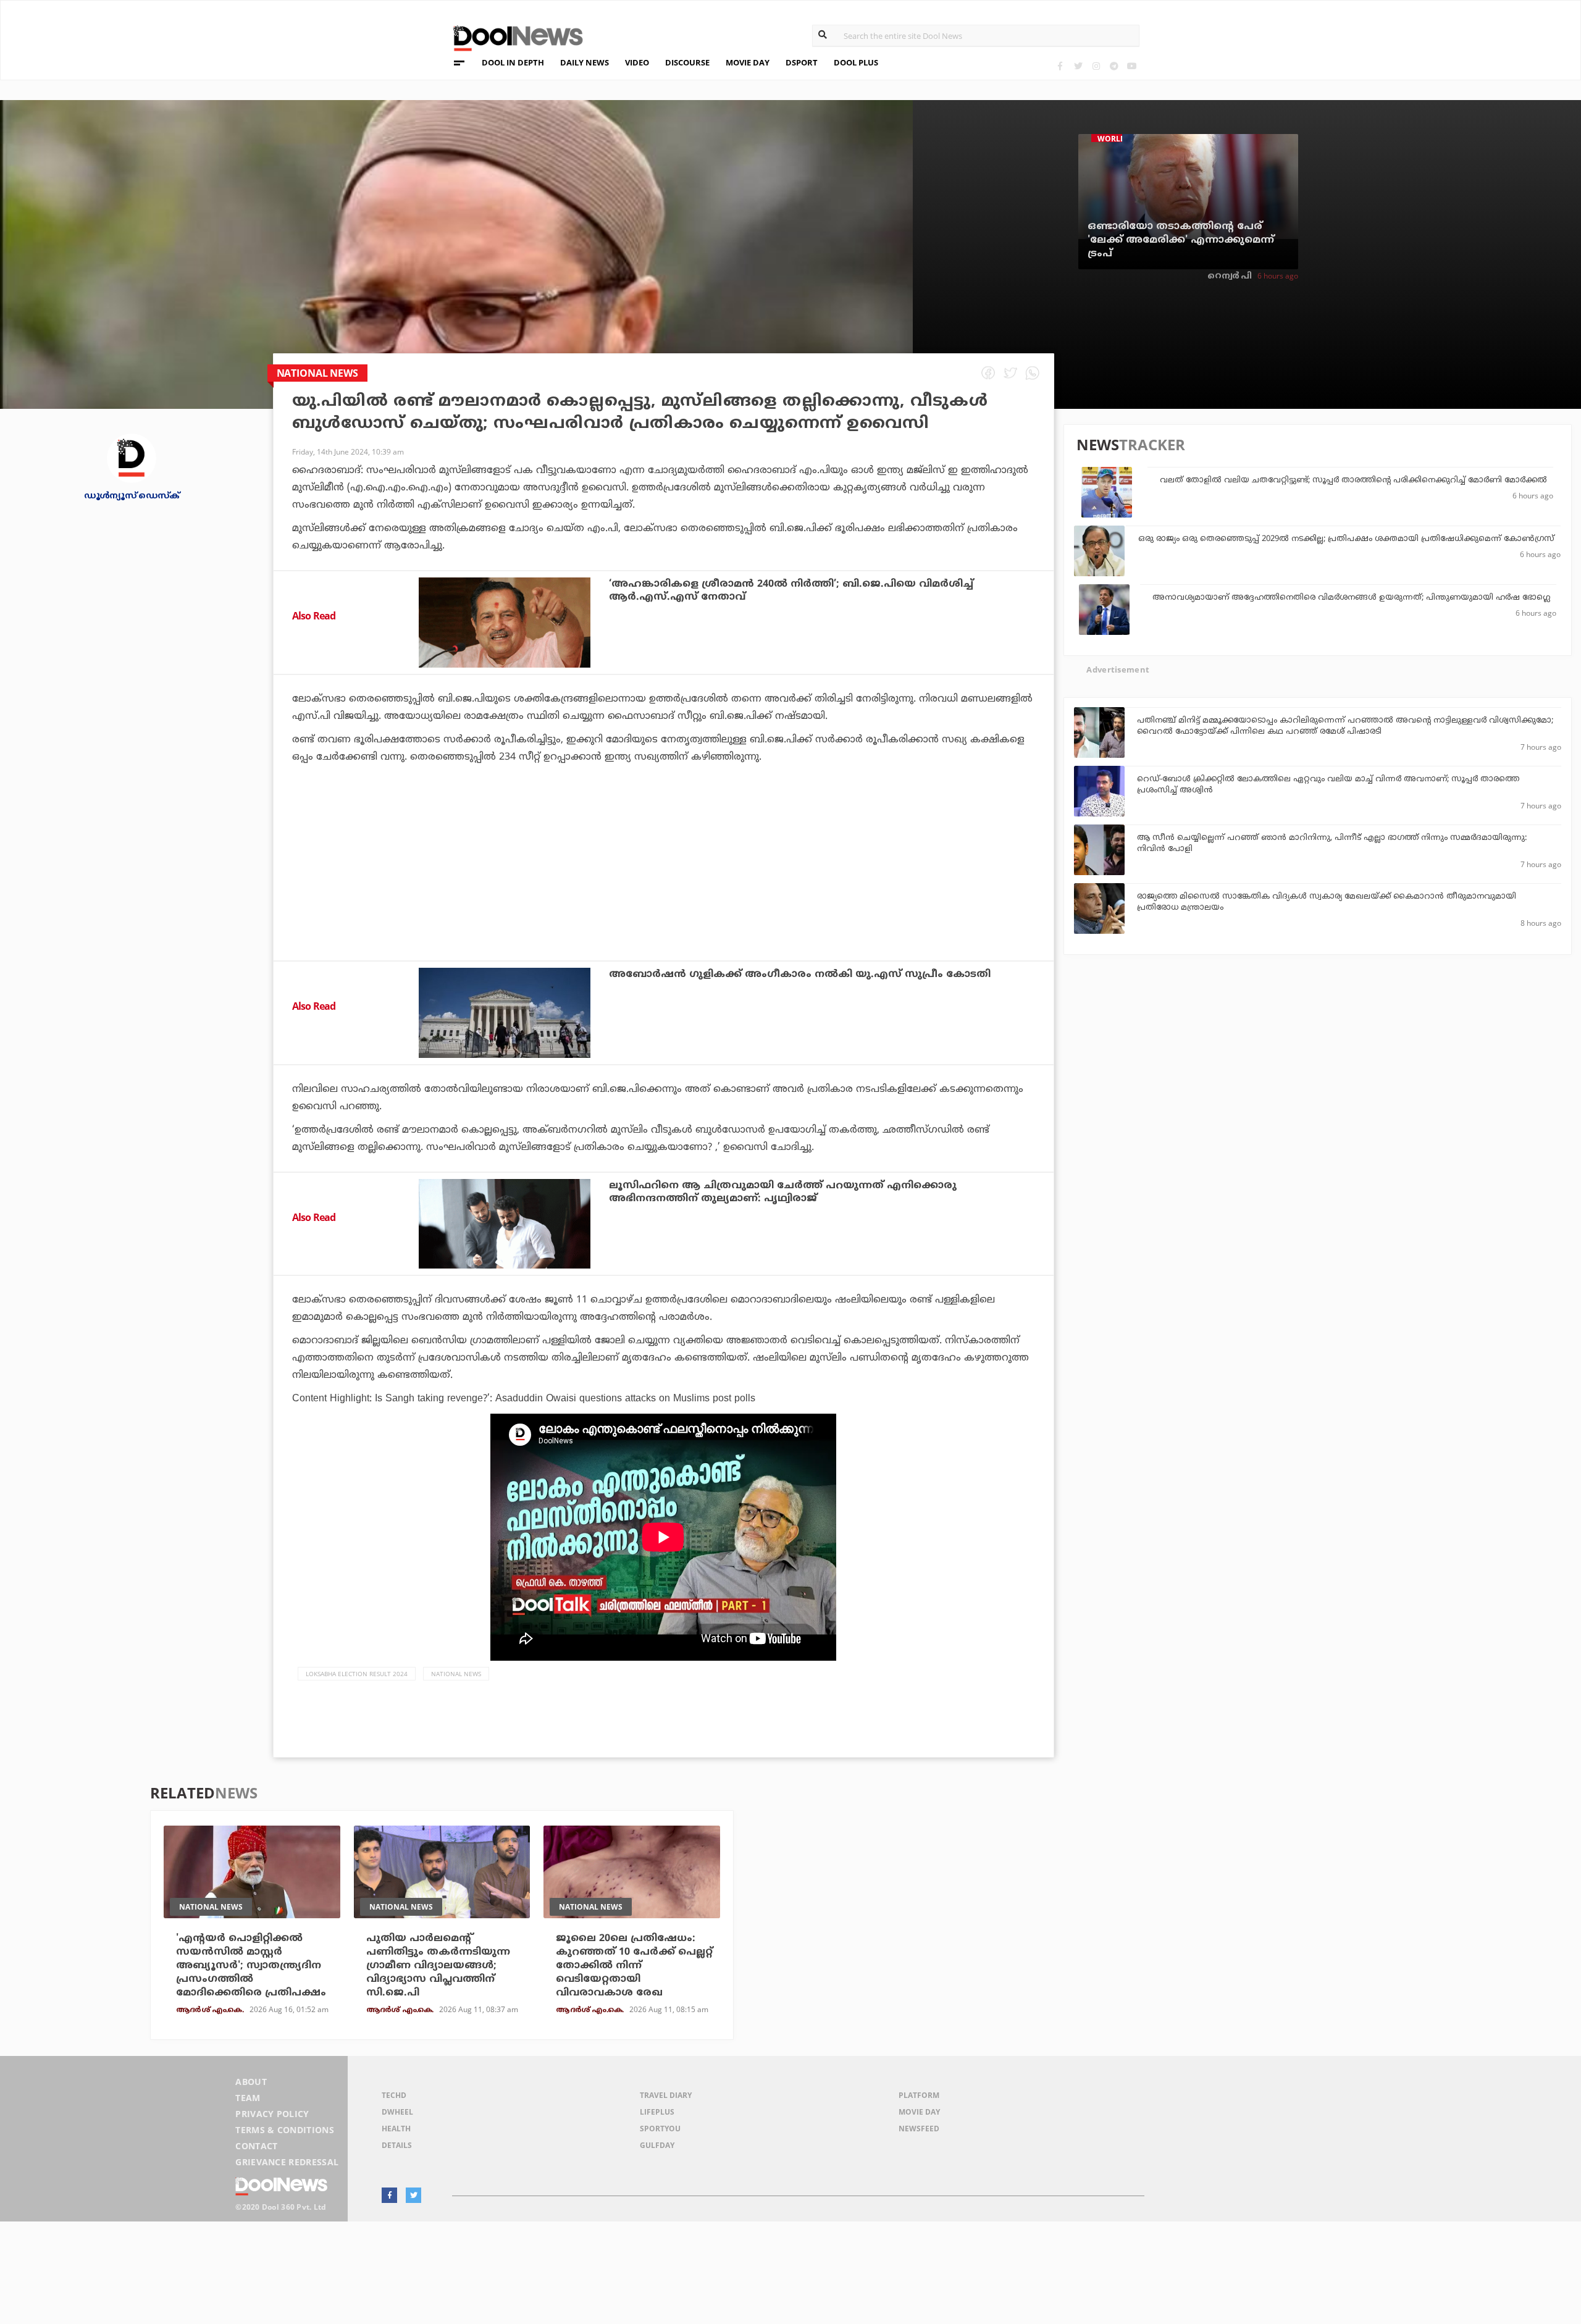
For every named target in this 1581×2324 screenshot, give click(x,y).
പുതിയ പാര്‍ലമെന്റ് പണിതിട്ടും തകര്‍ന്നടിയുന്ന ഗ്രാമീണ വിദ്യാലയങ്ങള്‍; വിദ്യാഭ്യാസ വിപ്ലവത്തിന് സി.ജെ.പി (438, 1966)
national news (456, 1674)
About (251, 2082)
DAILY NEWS (585, 62)
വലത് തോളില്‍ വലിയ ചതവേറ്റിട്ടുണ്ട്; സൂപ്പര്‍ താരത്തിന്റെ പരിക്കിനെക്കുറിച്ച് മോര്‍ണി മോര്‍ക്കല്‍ (1353, 480)
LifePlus (657, 2112)
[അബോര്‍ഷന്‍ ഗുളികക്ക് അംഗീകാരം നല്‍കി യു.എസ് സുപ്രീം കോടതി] (505, 1013)
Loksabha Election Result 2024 (357, 1674)
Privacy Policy (272, 2114)
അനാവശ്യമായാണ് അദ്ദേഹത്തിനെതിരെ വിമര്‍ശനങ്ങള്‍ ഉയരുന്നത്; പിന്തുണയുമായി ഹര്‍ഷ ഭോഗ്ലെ (1351, 598)
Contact (256, 2146)
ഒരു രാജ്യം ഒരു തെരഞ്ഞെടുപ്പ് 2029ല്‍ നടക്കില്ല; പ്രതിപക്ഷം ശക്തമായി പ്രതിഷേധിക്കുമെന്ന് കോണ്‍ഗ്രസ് (1346, 539)
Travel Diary (666, 2095)
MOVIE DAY (748, 62)
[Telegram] (1114, 66)
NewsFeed (919, 2129)
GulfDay (657, 2145)
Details (397, 2145)
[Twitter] (1078, 66)
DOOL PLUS (856, 62)
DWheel (397, 2112)
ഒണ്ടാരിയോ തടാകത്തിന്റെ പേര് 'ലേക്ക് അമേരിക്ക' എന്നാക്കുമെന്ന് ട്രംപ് (1181, 240)
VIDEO (637, 62)
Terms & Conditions (285, 2130)
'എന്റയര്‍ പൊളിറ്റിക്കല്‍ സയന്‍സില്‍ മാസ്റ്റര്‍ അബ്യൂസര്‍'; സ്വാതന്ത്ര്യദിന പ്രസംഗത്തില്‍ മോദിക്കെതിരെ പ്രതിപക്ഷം (251, 1966)
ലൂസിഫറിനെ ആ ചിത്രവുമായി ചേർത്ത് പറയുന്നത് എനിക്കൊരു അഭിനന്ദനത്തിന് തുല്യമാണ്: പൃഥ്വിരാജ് (783, 1192)
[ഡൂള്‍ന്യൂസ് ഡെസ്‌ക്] (132, 457)
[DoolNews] (513, 37)
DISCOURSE (687, 62)
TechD (394, 2095)
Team (248, 2098)
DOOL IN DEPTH (513, 62)
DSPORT (802, 62)
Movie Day (919, 2112)
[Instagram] (1096, 66)
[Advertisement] (663, 896)
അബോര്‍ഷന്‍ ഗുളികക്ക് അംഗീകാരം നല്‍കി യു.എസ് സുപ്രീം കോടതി (800, 975)
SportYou (660, 2129)
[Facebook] (1060, 66)
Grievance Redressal (287, 2162)
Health (396, 2129)
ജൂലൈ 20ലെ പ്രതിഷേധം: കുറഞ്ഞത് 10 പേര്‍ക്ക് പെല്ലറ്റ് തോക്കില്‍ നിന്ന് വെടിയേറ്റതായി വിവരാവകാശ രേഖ (634, 1966)
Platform (919, 2095)
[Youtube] (1132, 66)
